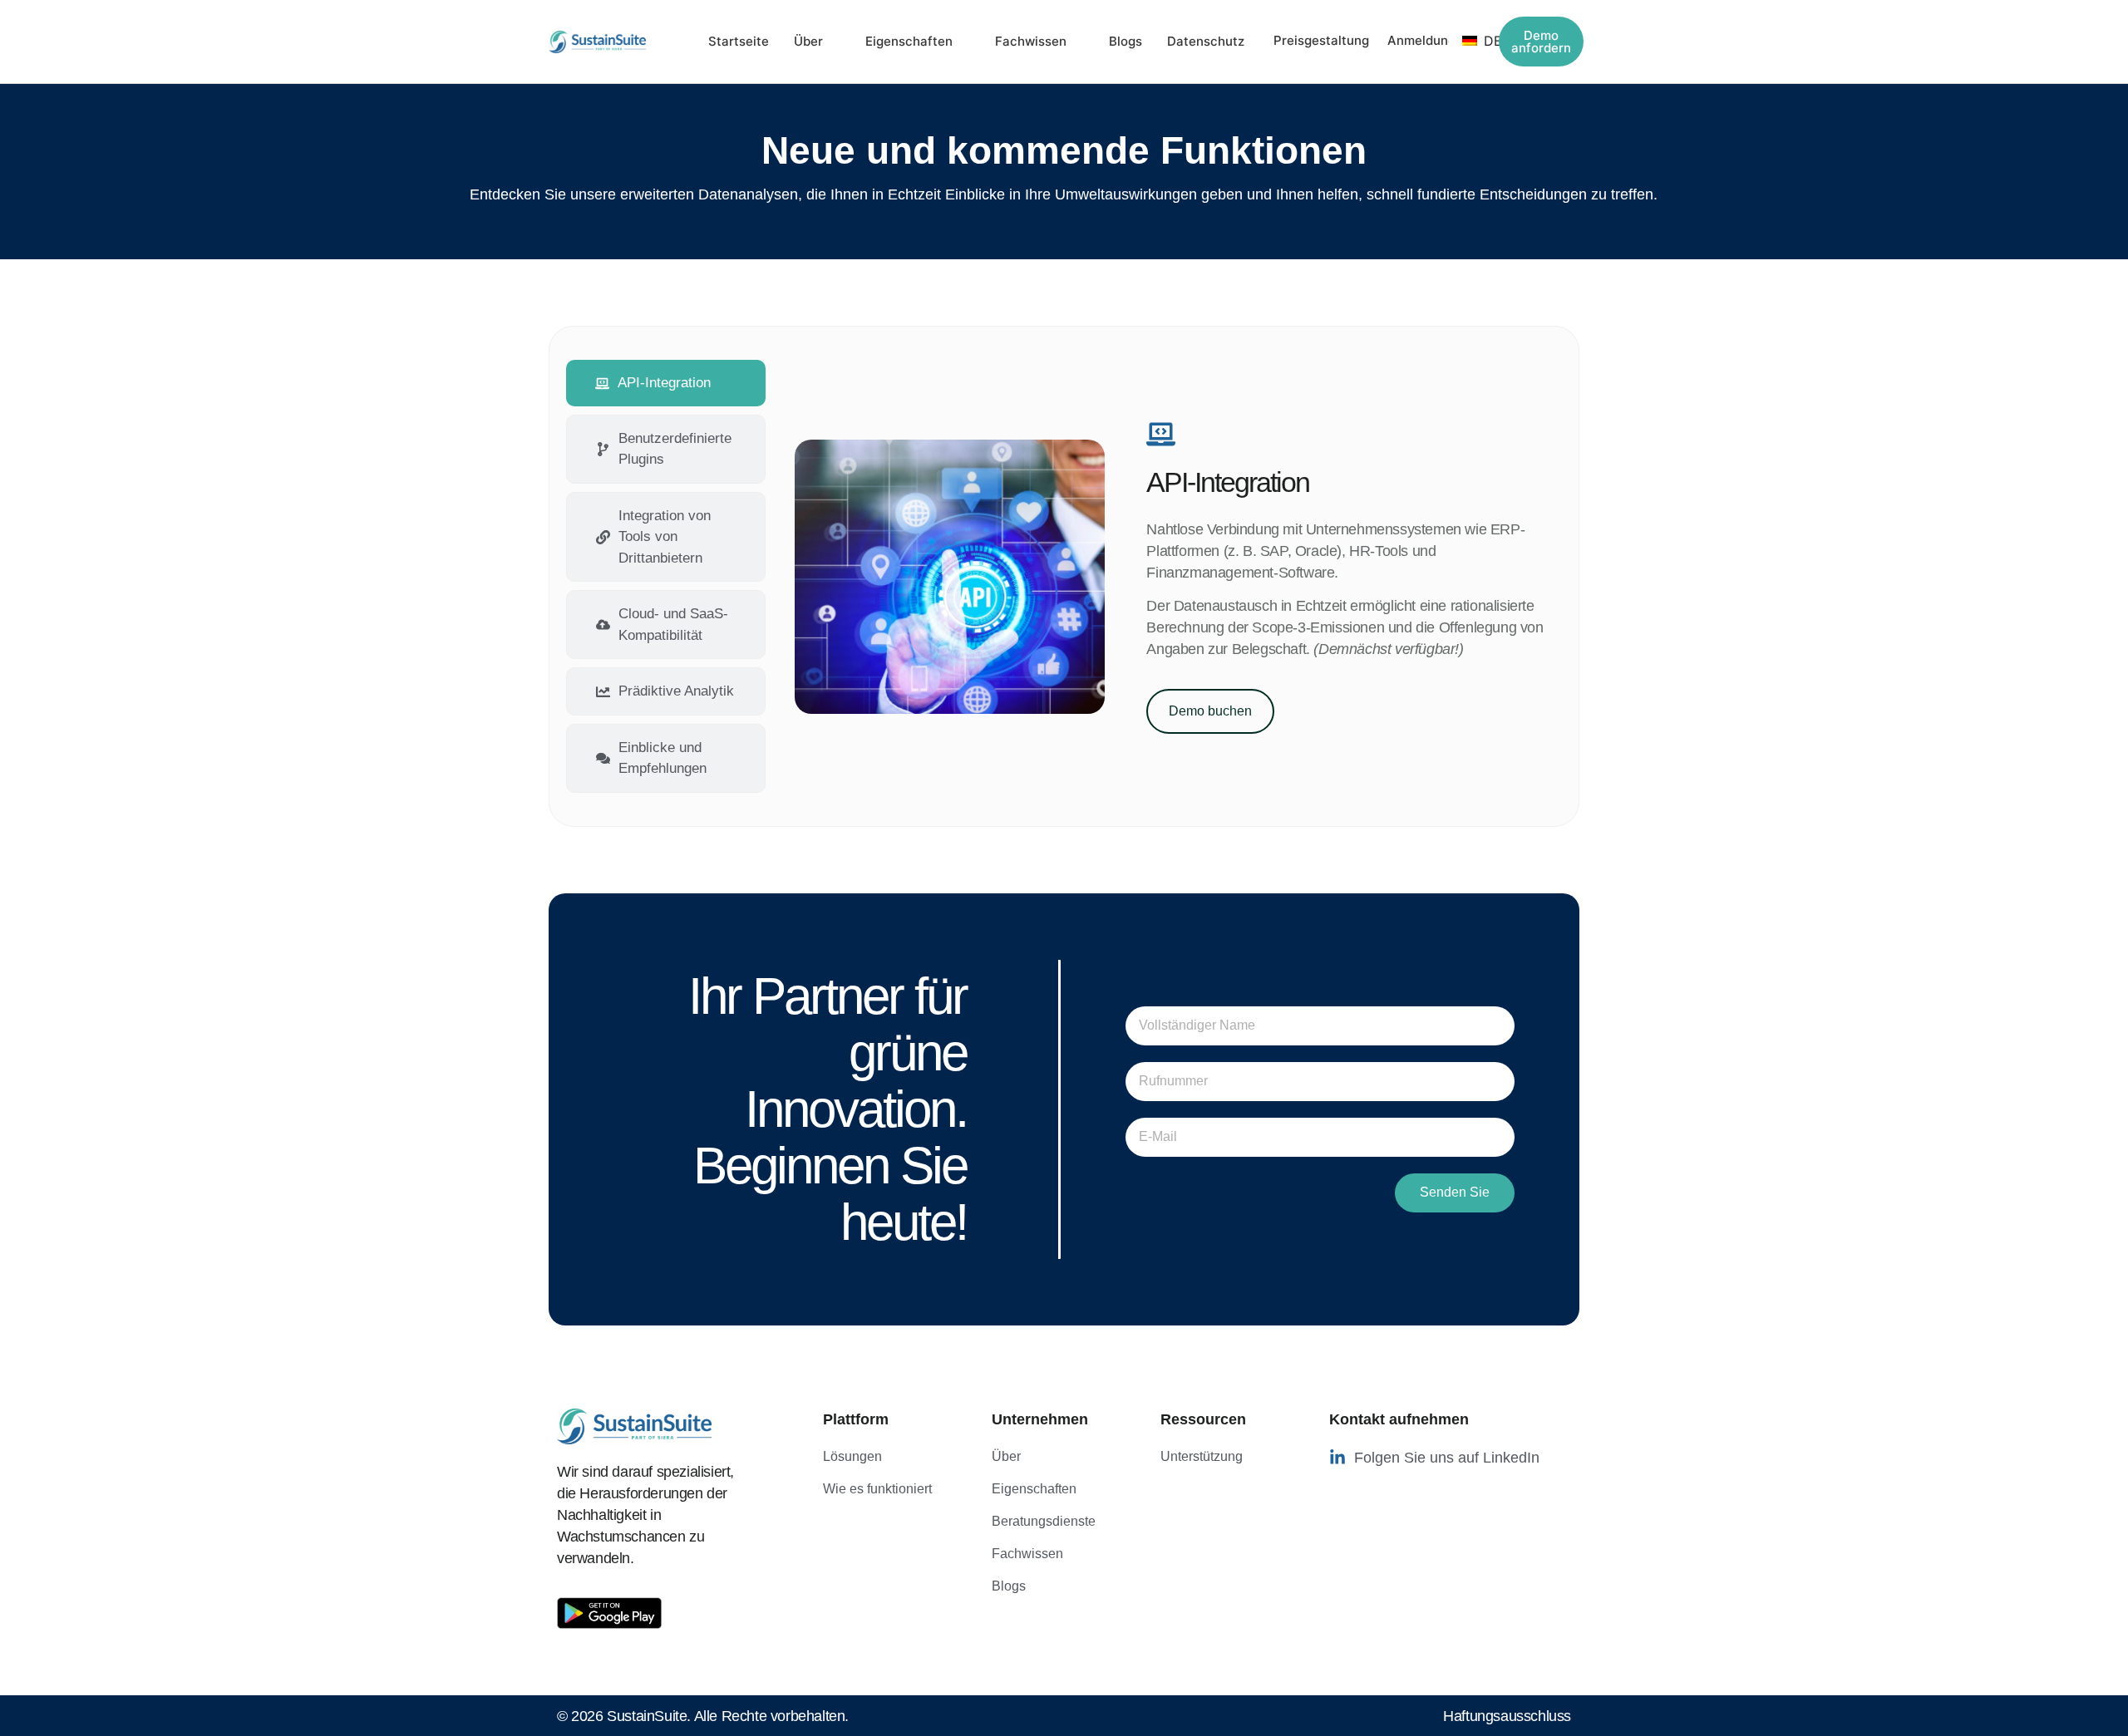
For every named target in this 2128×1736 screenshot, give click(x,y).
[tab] (666, 383)
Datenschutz (1206, 41)
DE (1484, 41)
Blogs (1126, 41)
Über (808, 41)
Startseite (739, 41)
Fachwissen (1031, 41)
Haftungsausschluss (1507, 1716)
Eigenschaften (909, 41)
